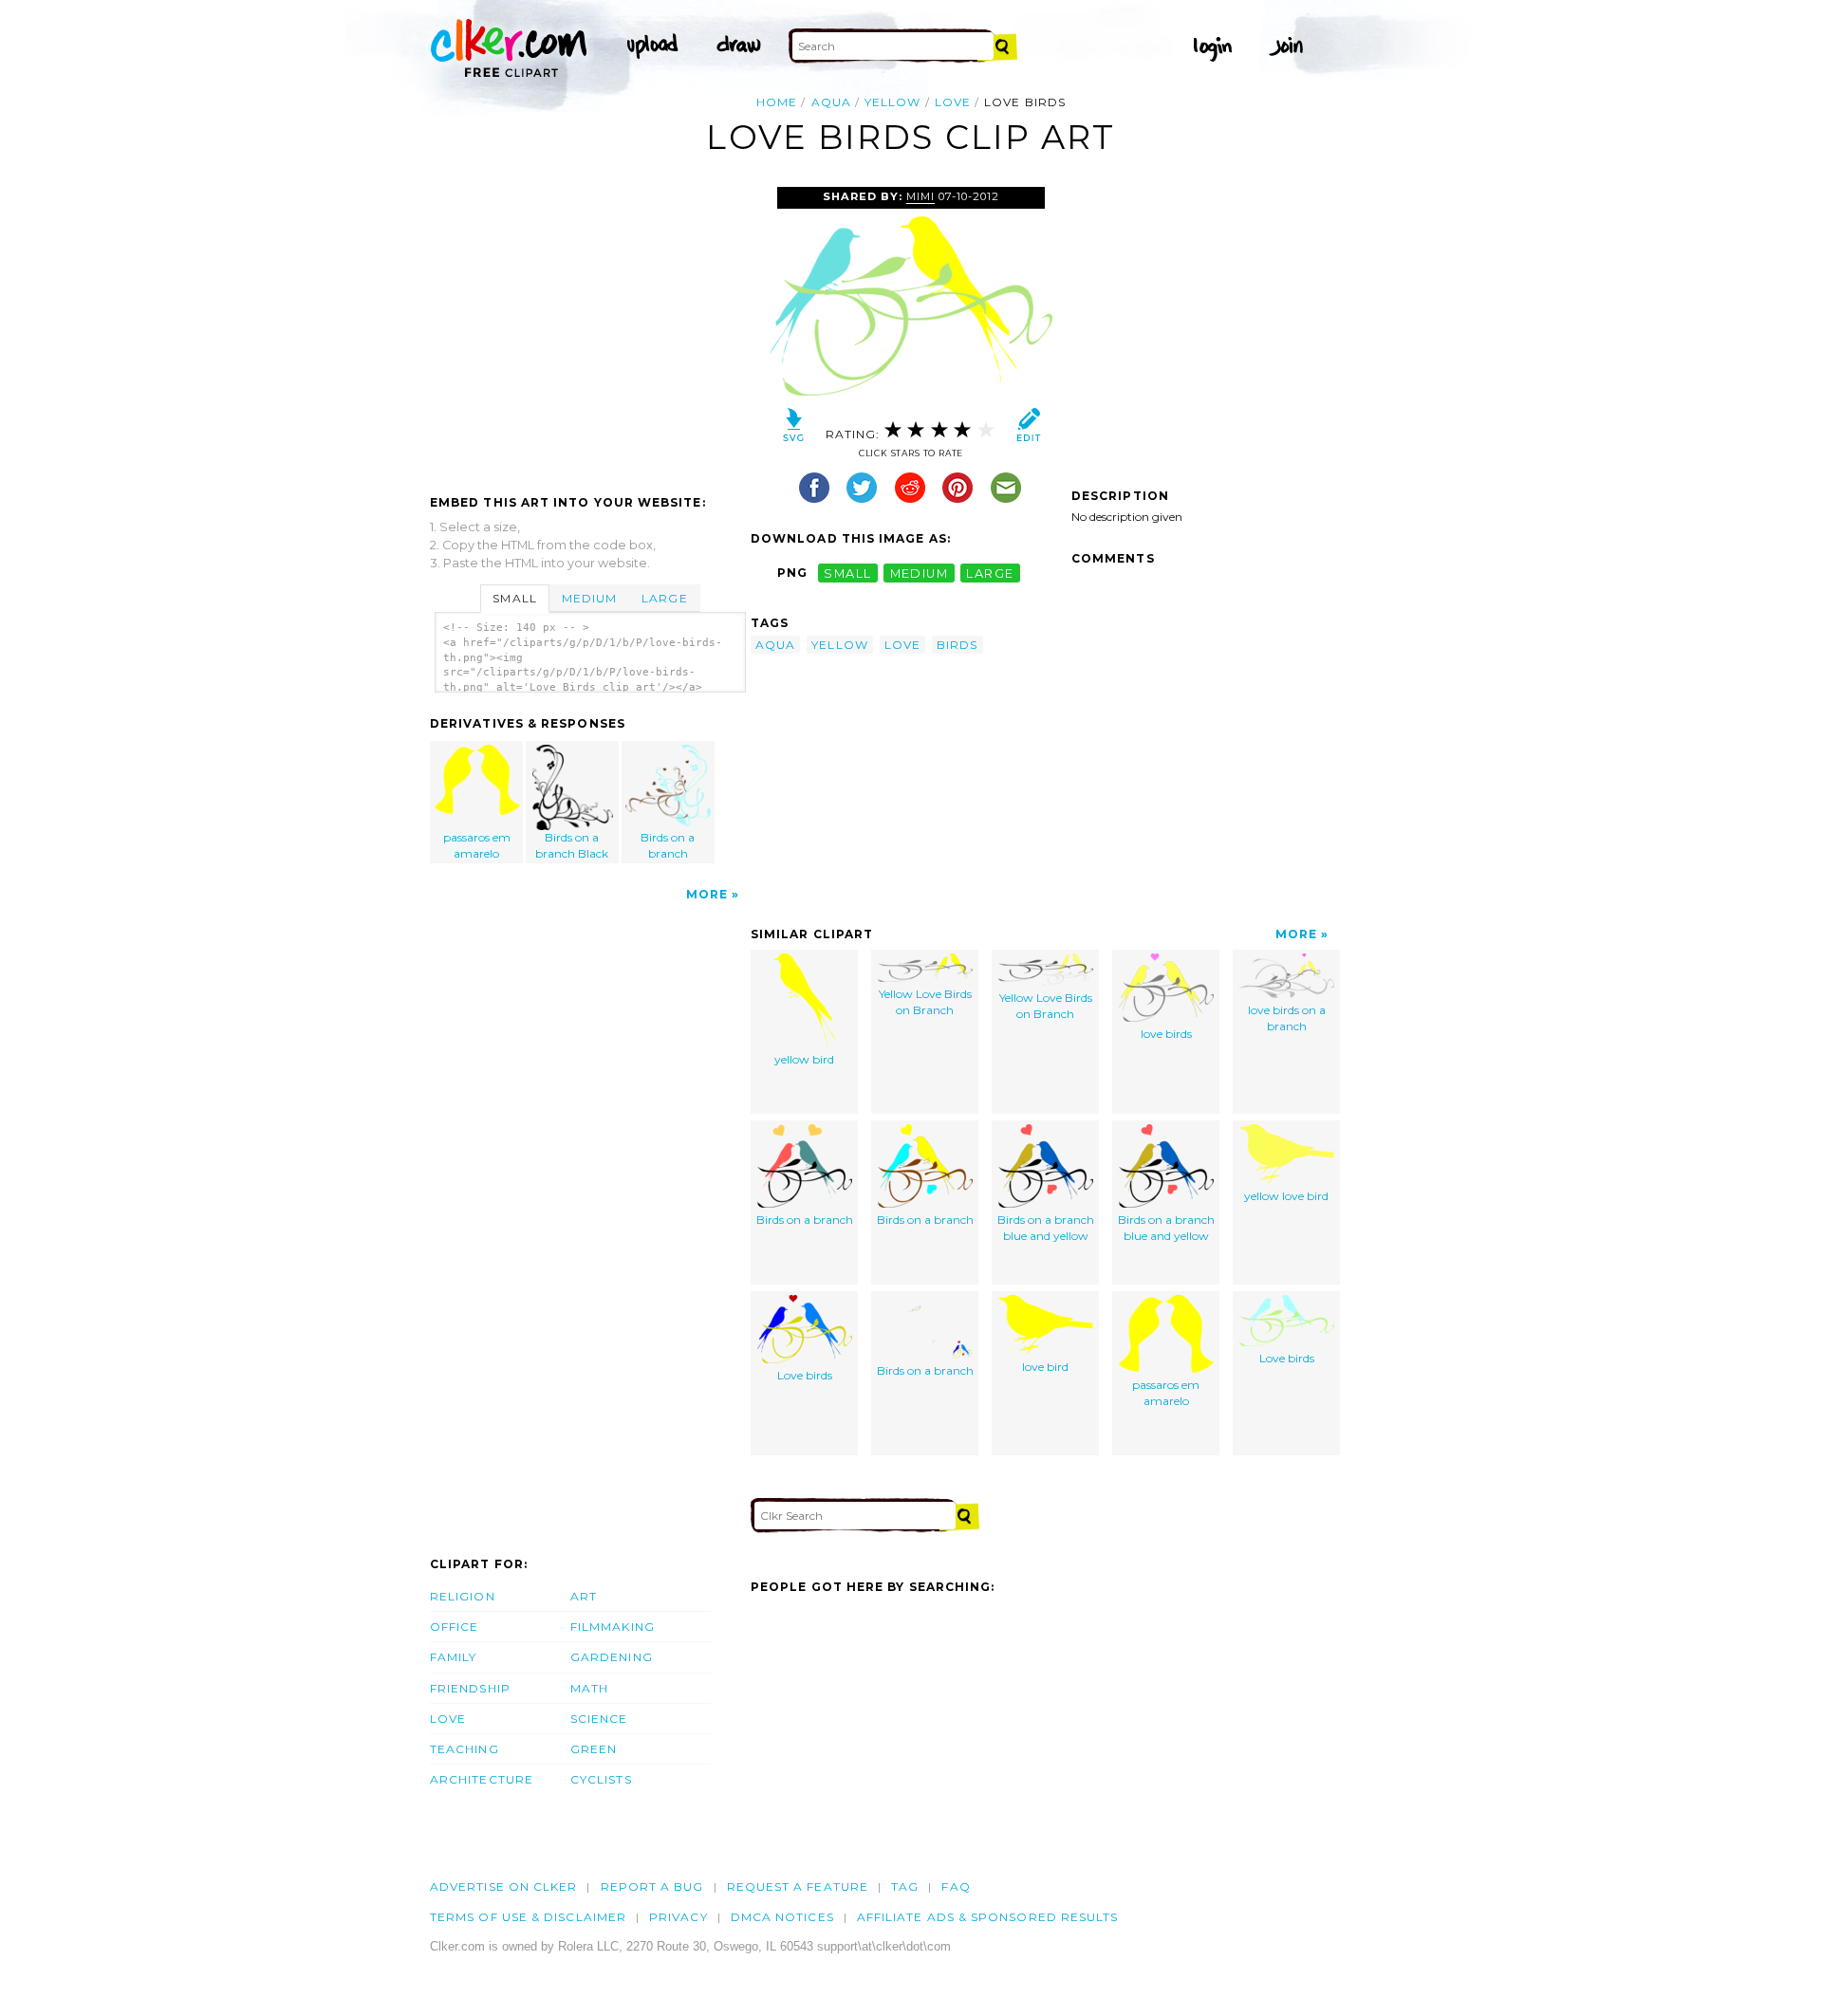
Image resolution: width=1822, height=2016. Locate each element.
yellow (892, 102)
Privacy (679, 1917)
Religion (463, 1596)
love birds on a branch (1287, 1018)
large (990, 573)
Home (777, 102)
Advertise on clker (503, 1887)
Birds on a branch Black (572, 845)
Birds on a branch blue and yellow (1046, 1228)
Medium (589, 598)
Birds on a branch (668, 845)
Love (448, 1719)
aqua (831, 102)
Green (594, 1749)
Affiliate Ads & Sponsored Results (988, 1917)
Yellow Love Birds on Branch (925, 1002)
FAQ (956, 1887)
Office (454, 1627)
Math (589, 1688)
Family (453, 1657)
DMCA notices (782, 1917)
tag (905, 1887)
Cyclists (601, 1779)
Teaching (465, 1749)
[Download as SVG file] (794, 429)
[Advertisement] (589, 329)
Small (514, 598)
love (953, 102)
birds (957, 645)
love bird (1045, 1367)
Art (584, 1596)
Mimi (920, 196)
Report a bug (652, 1887)
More (707, 894)
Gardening (612, 1657)
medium (920, 573)
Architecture (482, 1779)
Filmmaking (613, 1627)
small (847, 573)
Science (599, 1719)
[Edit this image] (1028, 429)
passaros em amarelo (477, 845)
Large (664, 598)
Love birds (805, 1375)
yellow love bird (1286, 1196)
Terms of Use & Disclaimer (528, 1917)
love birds (1166, 1034)
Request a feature (798, 1887)
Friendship (470, 1688)
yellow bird (804, 1059)
